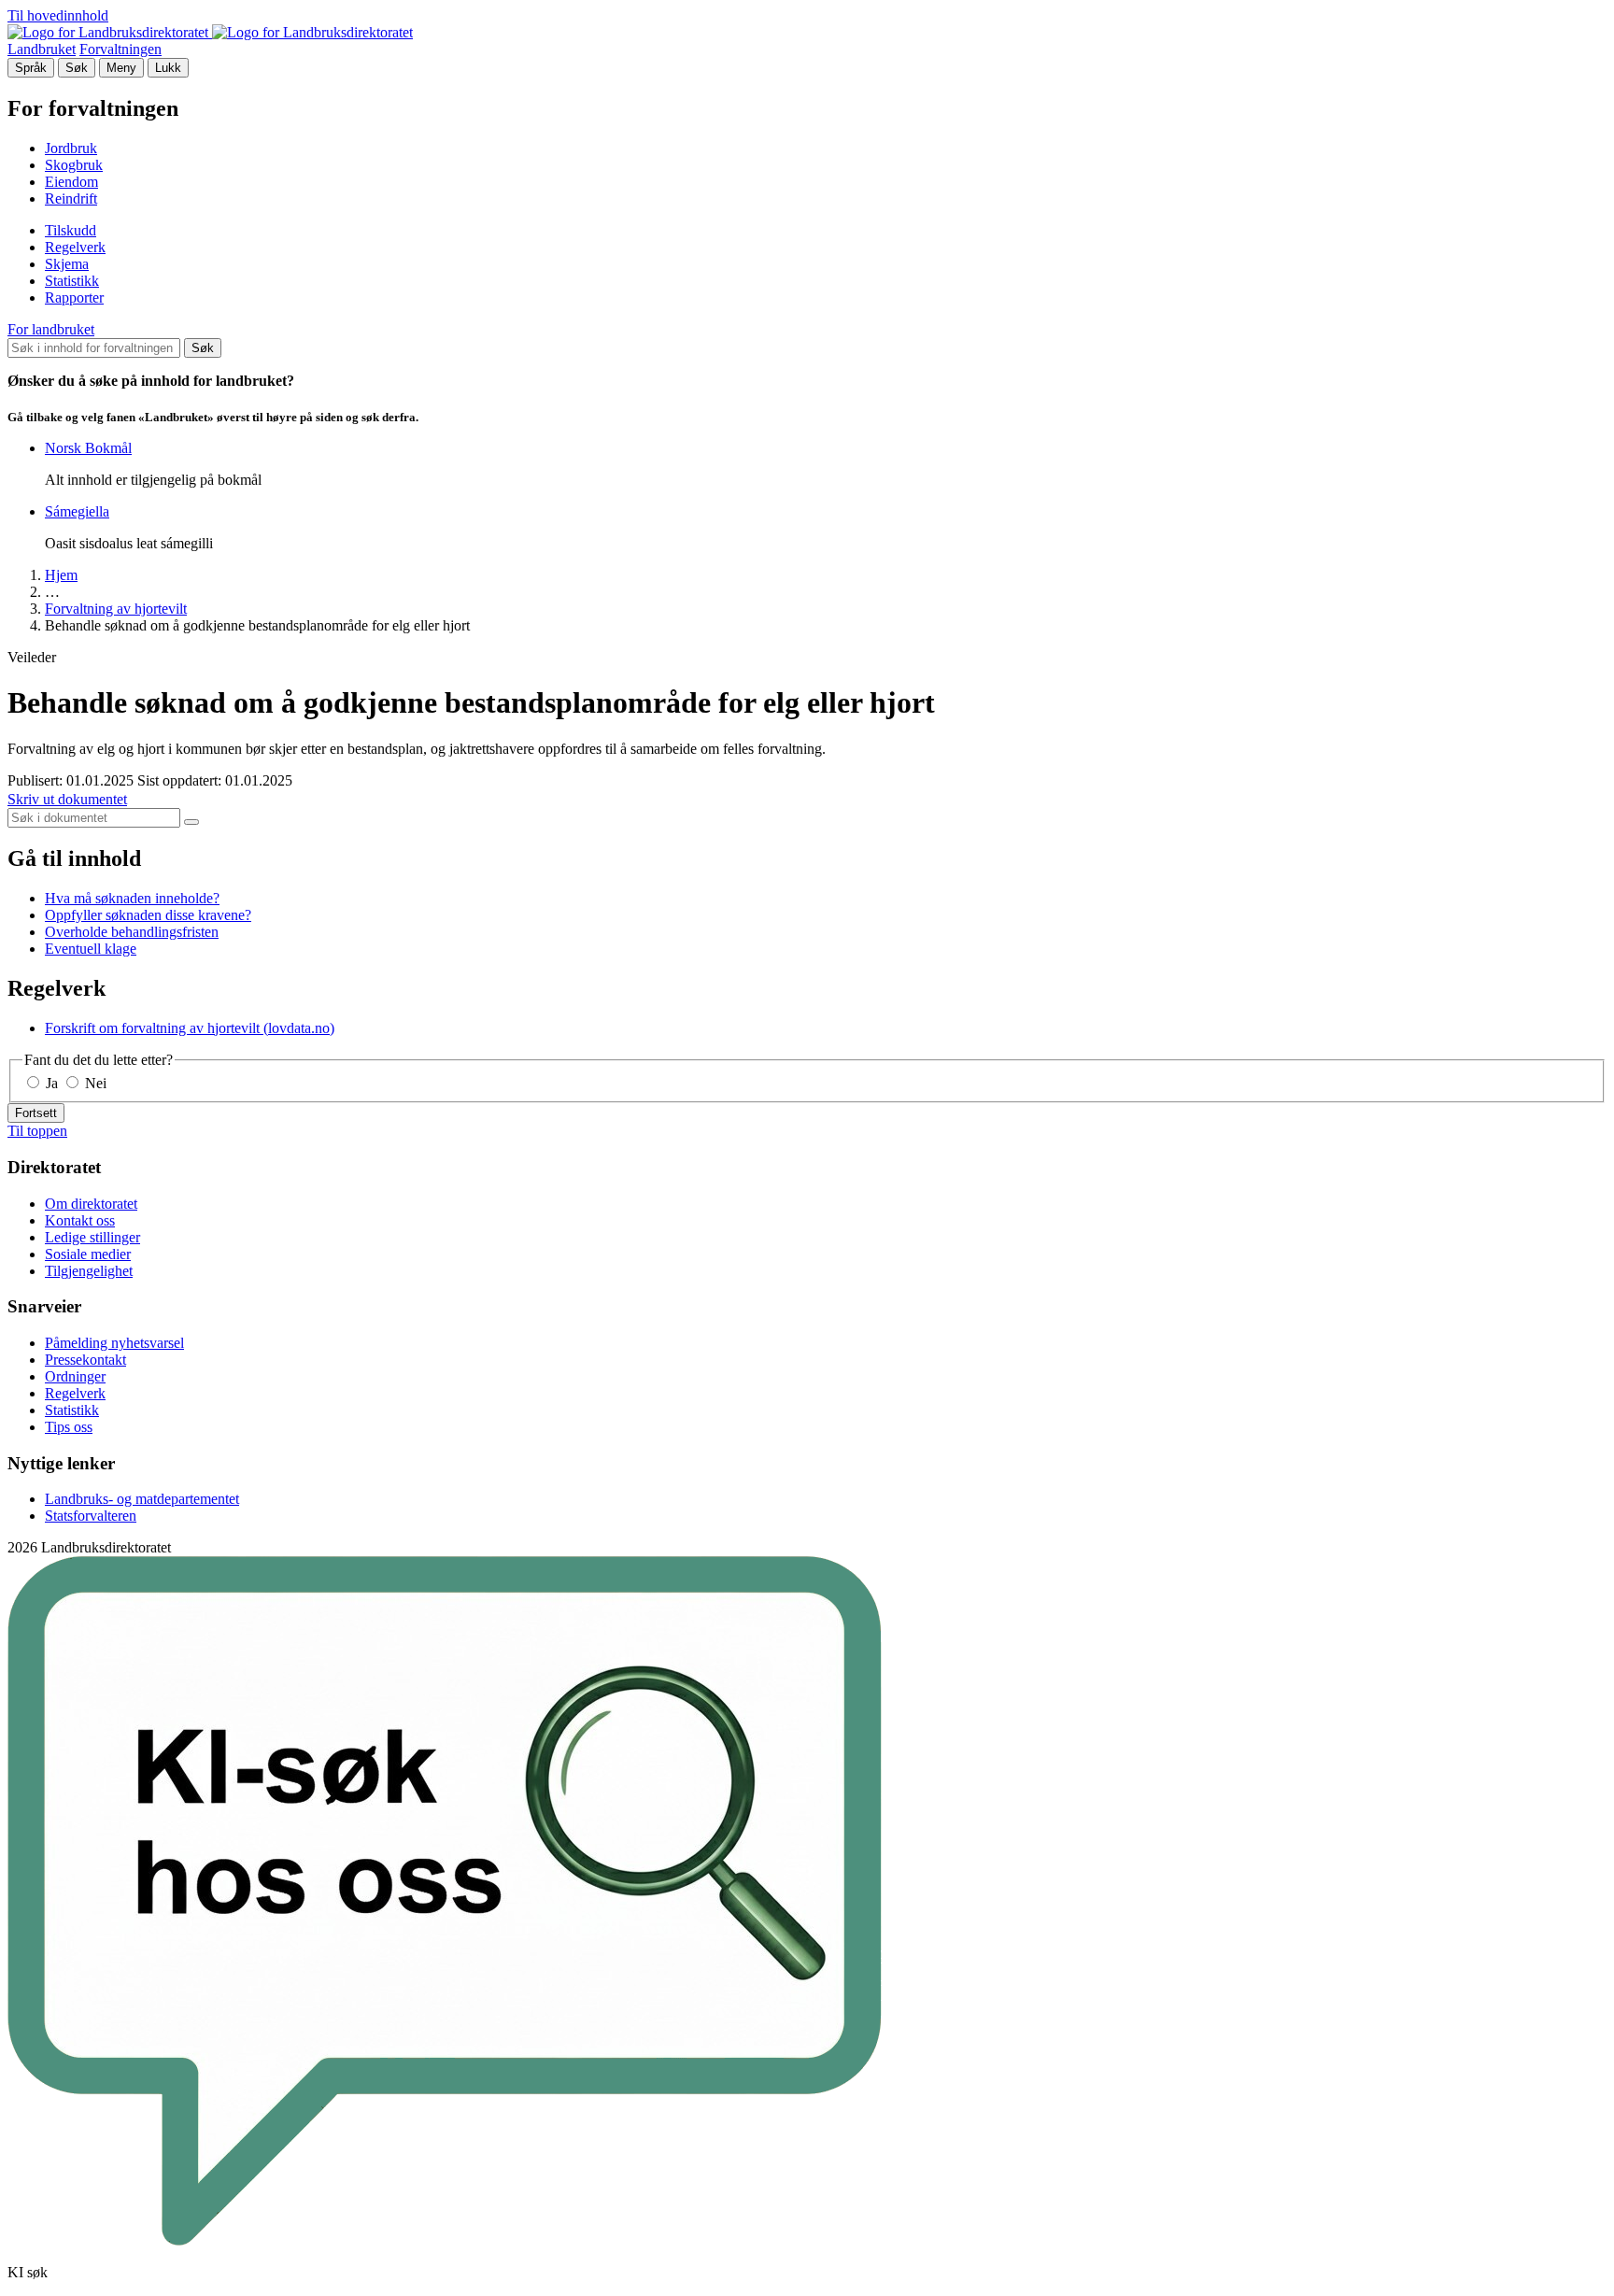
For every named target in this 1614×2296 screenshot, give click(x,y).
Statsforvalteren (91, 1516)
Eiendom (71, 182)
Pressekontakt (85, 1360)
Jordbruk (71, 148)
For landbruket (51, 329)
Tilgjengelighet (89, 1271)
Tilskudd (71, 230)
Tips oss (69, 1427)
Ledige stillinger (92, 1237)
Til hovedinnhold (58, 15)
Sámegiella (77, 511)
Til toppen (37, 1131)
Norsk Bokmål (88, 448)
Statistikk (72, 281)
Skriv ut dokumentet (67, 799)
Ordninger (75, 1376)
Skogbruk (74, 165)
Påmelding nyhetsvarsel (114, 1343)
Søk (77, 68)
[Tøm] (191, 822)
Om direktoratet (91, 1204)
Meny (121, 68)
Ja (52, 1083)
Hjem (61, 575)
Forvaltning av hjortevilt (116, 609)
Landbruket (42, 49)
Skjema (67, 264)
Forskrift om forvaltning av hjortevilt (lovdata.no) (190, 1028)
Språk (31, 68)
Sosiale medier (88, 1254)
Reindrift (71, 198)
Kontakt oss (80, 1220)
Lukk (168, 68)
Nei (94, 1083)
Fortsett (36, 1113)
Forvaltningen (120, 49)
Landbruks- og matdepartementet (142, 1499)
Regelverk (75, 247)
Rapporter (74, 298)
